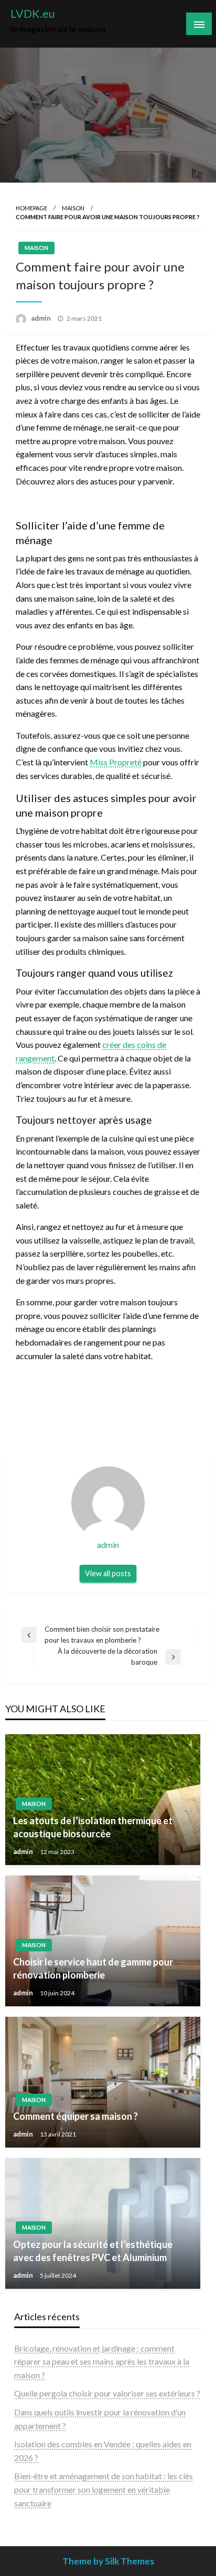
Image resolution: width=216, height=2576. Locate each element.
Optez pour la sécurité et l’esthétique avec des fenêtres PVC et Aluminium (93, 2251)
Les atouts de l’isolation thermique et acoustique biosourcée (93, 1827)
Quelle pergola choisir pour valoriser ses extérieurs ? (107, 2393)
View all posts (108, 1573)
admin (42, 318)
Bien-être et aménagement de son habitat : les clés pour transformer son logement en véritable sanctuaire (104, 2489)
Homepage (31, 208)
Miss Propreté (116, 762)
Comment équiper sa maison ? (75, 2116)
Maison (73, 208)
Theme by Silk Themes (108, 2561)
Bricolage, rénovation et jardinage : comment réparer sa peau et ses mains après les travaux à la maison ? (102, 2362)
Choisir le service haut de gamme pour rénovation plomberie (93, 1968)
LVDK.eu (33, 14)
